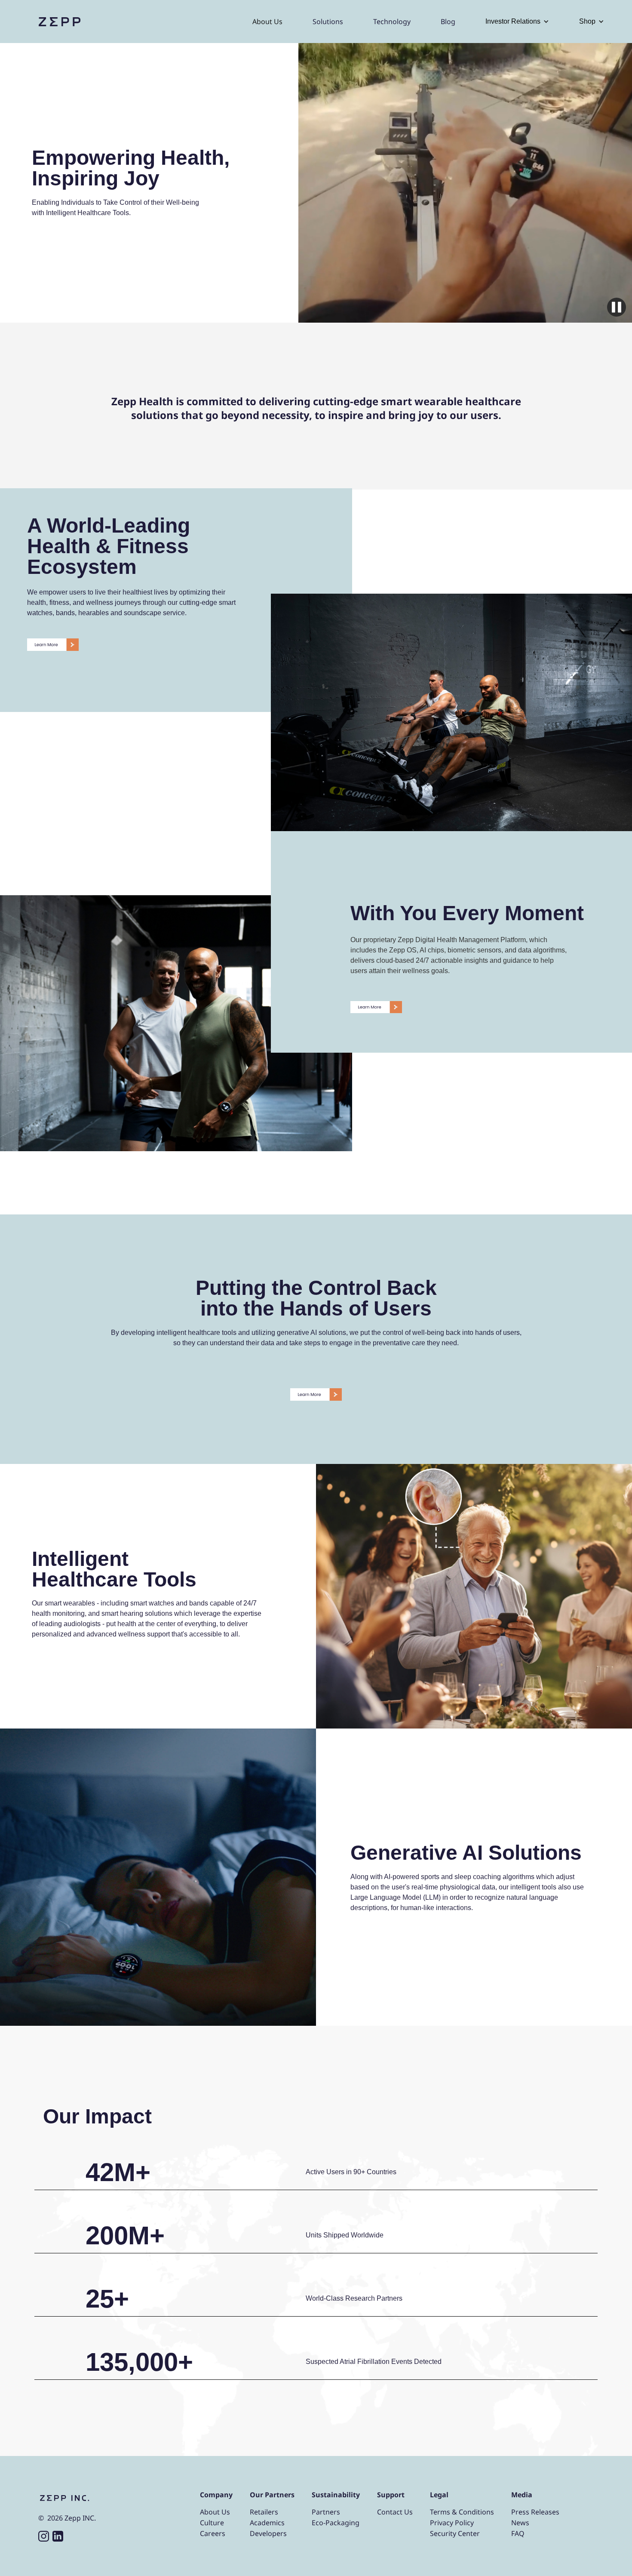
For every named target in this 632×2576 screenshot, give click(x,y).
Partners (326, 2512)
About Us (267, 22)
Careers (213, 2533)
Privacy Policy (452, 2523)
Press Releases (535, 2512)
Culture (212, 2523)
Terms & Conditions (462, 2512)
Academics (267, 2523)
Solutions (328, 22)
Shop (587, 21)
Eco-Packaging (336, 2523)
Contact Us (395, 2512)
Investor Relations (513, 21)
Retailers (264, 2512)
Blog (448, 22)
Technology (392, 22)
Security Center (455, 2533)
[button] (517, 22)
